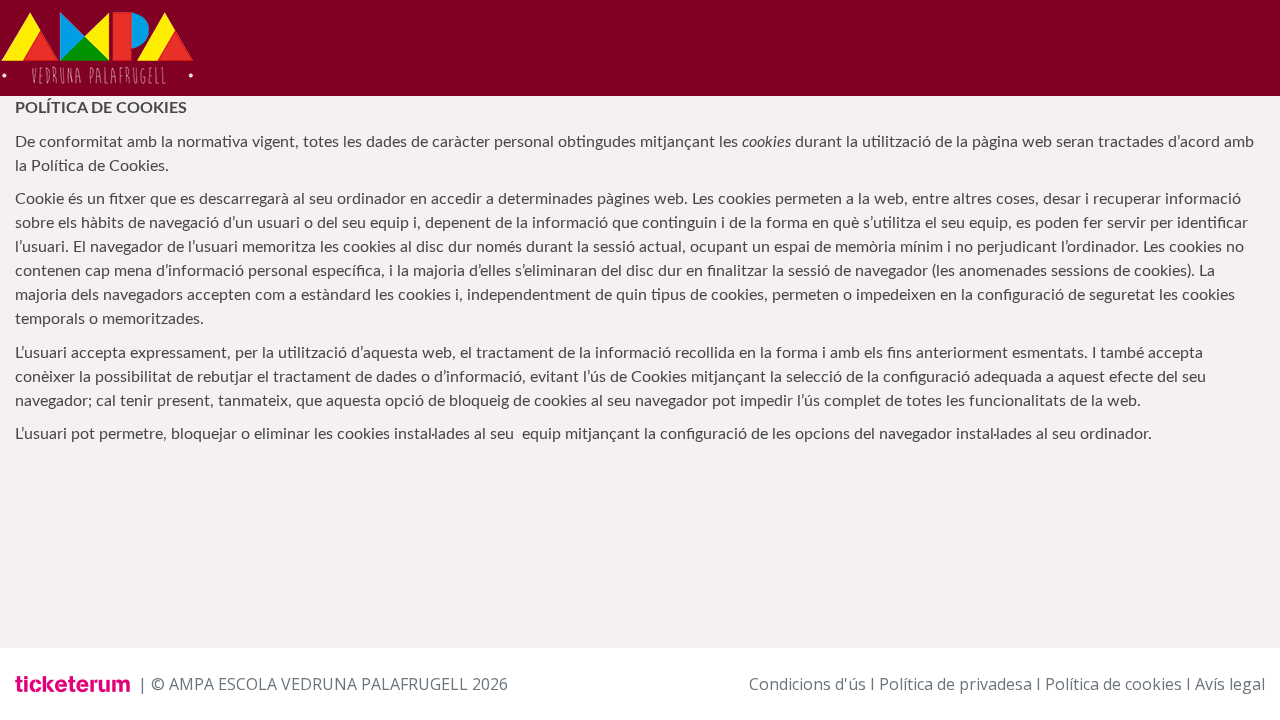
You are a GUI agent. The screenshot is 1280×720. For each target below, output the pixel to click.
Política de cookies (1113, 684)
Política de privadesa (955, 684)
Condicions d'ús (807, 684)
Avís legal (1230, 684)
